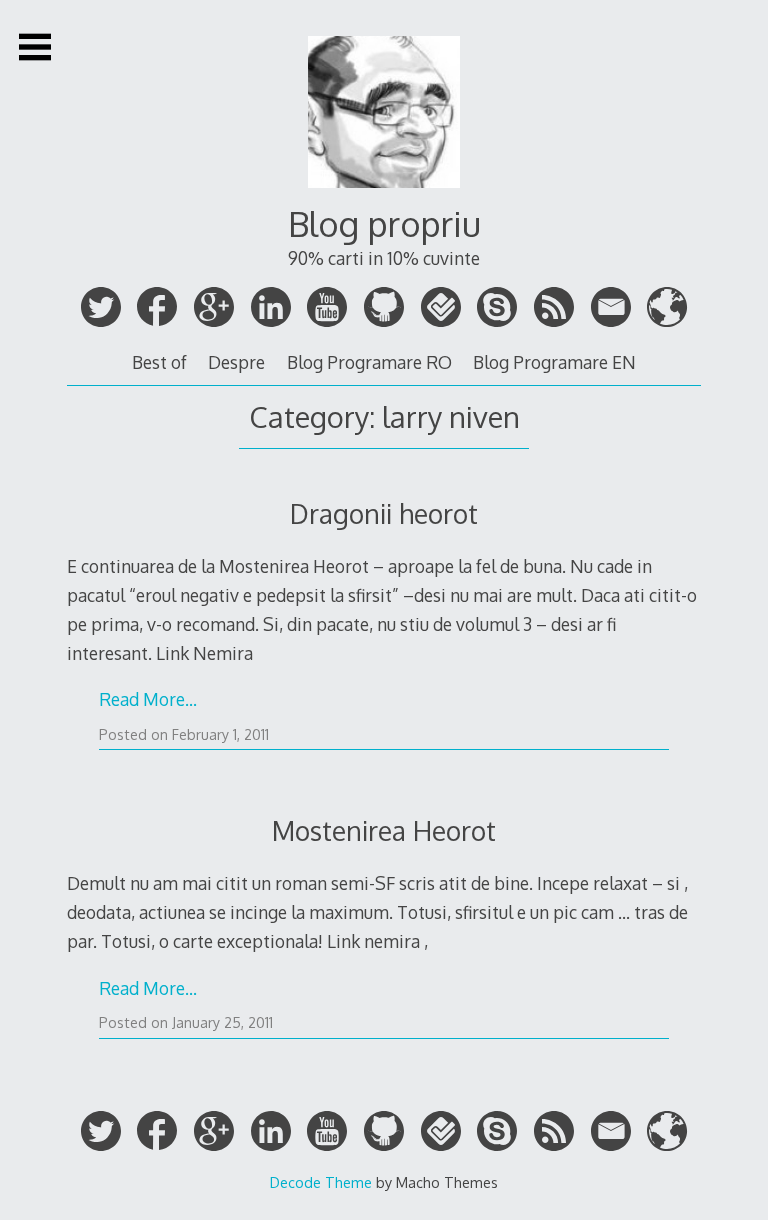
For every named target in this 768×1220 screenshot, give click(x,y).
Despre (236, 362)
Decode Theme (321, 1182)
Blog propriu (384, 223)
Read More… (148, 699)
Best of (159, 362)
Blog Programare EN (554, 362)
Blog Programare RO (369, 362)
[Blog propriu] (384, 195)
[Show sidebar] (35, 47)
